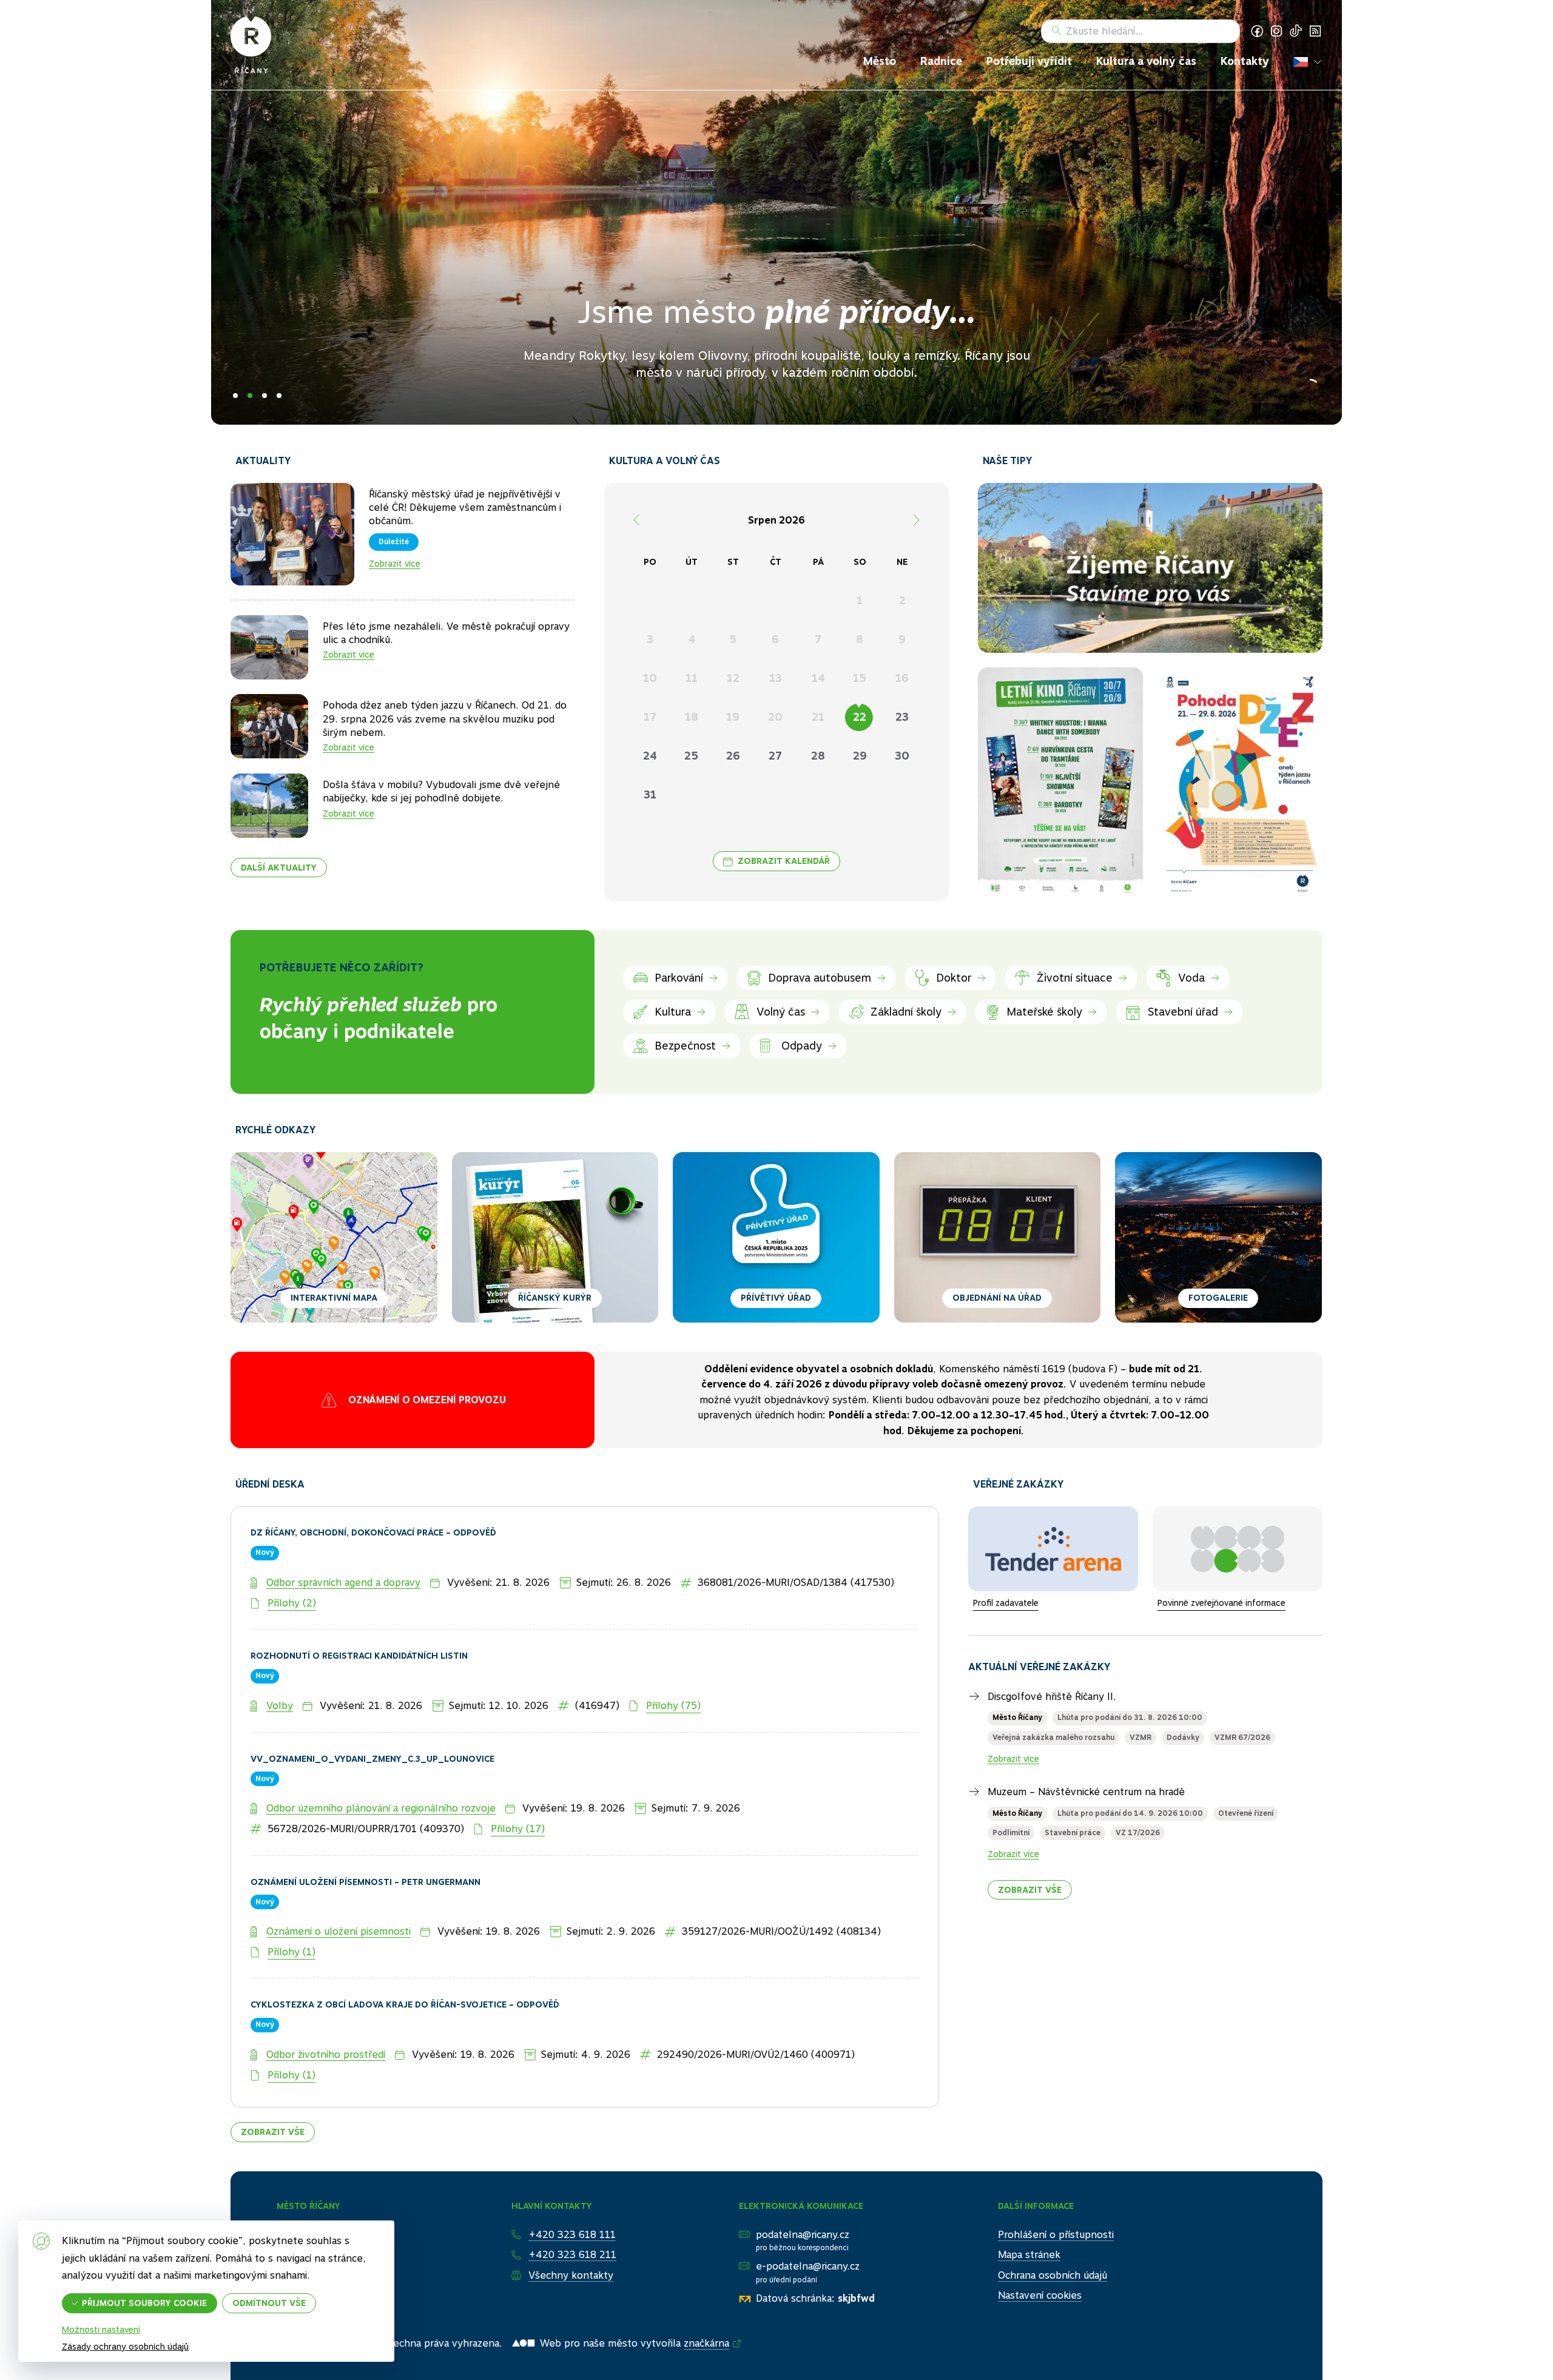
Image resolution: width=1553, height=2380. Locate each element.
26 (733, 756)
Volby (280, 1659)
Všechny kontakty (571, 2229)
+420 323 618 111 (572, 2187)
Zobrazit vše (273, 2085)
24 (650, 756)
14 (818, 678)
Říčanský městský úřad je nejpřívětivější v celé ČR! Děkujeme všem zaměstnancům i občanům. (465, 508)
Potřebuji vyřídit (1029, 61)
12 (733, 678)
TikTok (1296, 31)
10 (650, 678)
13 (776, 678)
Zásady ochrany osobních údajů (125, 2347)
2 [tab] (250, 396)
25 (691, 756)
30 (902, 756)
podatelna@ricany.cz (803, 2187)
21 (818, 717)
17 (650, 717)
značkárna (706, 2297)
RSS (1315, 31)
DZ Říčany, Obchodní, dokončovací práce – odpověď (373, 1486)
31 (650, 794)
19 (733, 717)
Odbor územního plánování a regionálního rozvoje (381, 1762)
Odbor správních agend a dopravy (343, 1536)
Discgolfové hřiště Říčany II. (1052, 1650)
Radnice (941, 61)
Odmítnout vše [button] (269, 2303)
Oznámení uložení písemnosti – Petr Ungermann (366, 1835)
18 (692, 717)
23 (902, 717)
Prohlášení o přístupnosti (1056, 2187)
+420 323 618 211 (572, 2208)
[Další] (917, 520)
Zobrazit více (395, 564)
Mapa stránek (1029, 2208)
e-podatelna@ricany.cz (808, 2220)
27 (775, 756)
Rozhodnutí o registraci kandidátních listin (359, 1610)
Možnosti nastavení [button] (101, 2330)
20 (775, 717)
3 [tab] (264, 396)
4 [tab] (279, 396)
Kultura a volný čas (1146, 61)
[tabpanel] (776, 212)
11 (692, 678)
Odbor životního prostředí (326, 2008)
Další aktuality (279, 868)
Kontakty (1245, 61)
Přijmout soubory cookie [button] (144, 2303)
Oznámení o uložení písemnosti (339, 1885)
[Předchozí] (636, 520)
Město (880, 61)
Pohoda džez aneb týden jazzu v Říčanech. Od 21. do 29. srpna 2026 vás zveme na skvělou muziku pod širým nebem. (445, 719)
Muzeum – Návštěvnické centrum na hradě (1086, 1746)
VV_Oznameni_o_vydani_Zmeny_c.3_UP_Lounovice (372, 1712)
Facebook (1257, 31)
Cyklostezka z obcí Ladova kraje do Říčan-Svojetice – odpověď (405, 1958)
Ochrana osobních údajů (1053, 2229)
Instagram (1276, 31)
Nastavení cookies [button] (1040, 2249)
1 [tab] (235, 396)
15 (860, 678)
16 (902, 678)
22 (860, 717)
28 (818, 756)
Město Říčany (1017, 1671)
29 (860, 756)
